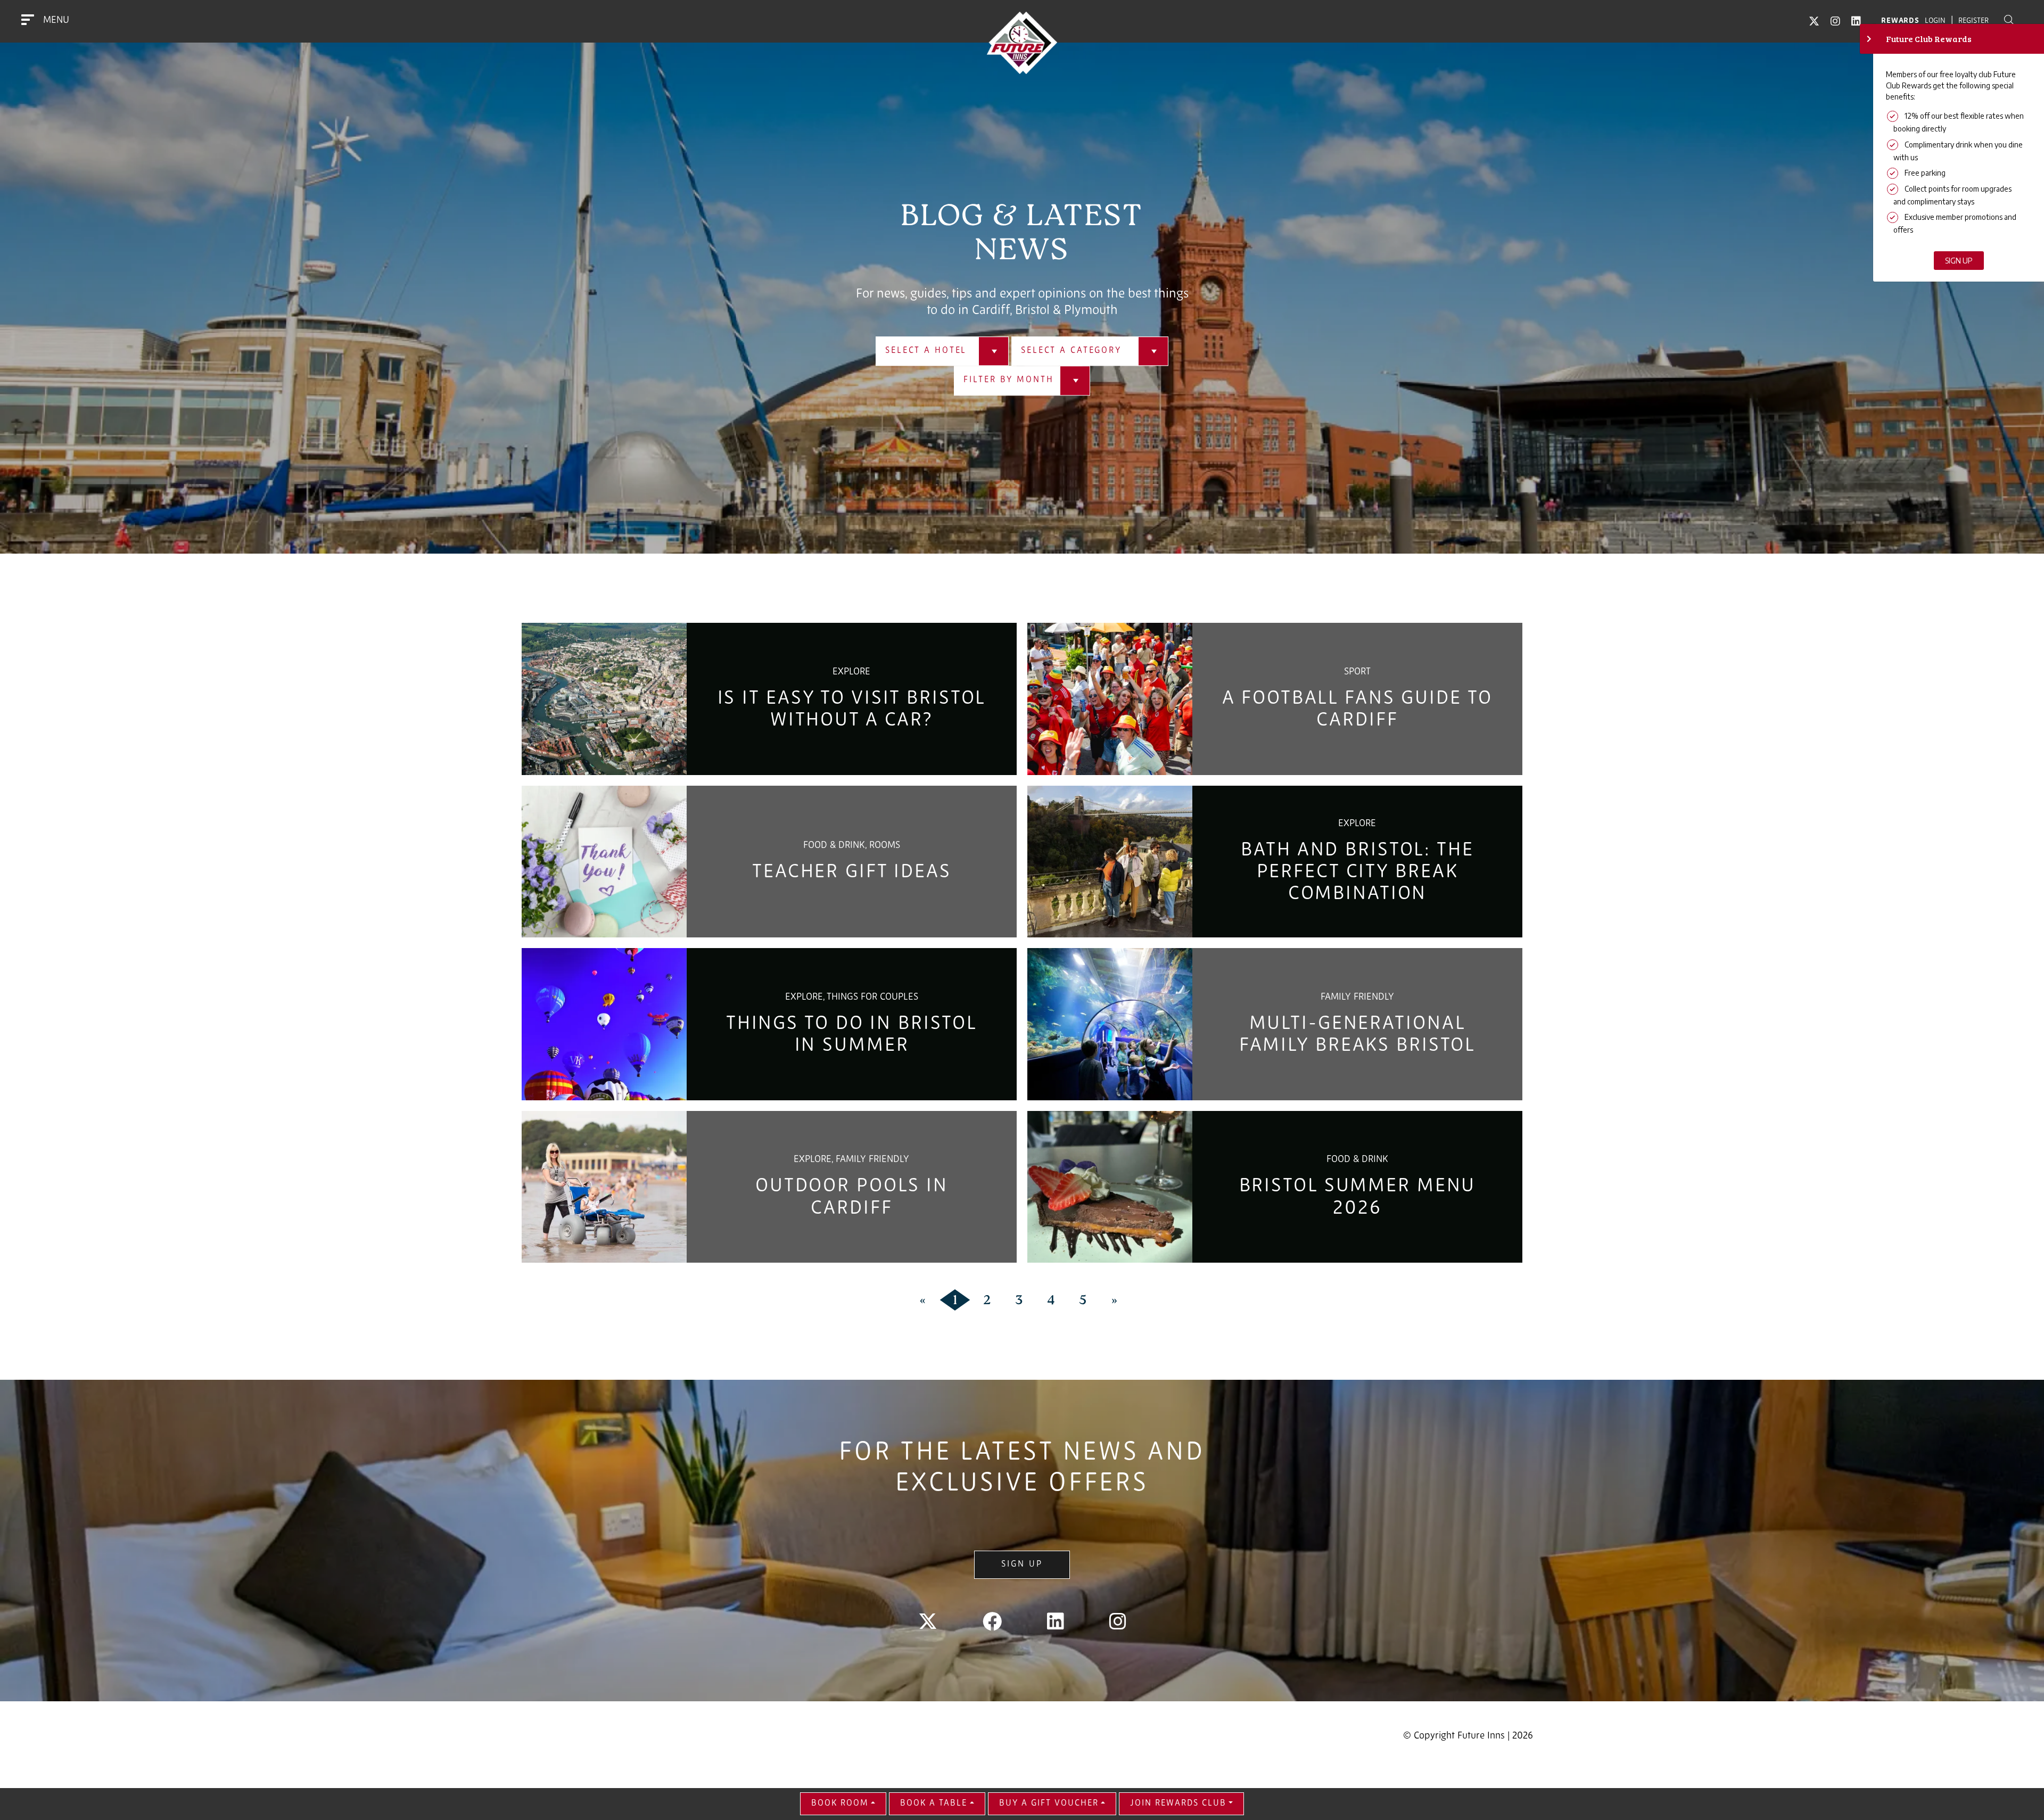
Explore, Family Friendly (851, 1160)
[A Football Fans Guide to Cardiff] (1110, 699)
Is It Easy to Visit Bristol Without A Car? (852, 710)
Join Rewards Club (1178, 1803)
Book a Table (934, 1803)
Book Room (840, 1803)
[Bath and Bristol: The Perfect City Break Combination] (1110, 862)
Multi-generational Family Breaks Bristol (1357, 1035)
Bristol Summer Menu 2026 (1358, 1197)
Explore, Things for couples (852, 998)
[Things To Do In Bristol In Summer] (604, 1024)
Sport (1357, 672)
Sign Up (1022, 1564)
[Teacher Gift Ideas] (604, 862)
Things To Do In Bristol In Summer (852, 1035)
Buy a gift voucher (1049, 1803)
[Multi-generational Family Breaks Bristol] (1110, 1024)
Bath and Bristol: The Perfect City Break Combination (1357, 873)
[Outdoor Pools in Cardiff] (604, 1187)
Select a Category (1071, 351)
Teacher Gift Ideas (852, 872)
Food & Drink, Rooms (852, 846)
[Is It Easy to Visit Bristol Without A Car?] (604, 699)
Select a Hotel (926, 351)
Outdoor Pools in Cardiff (852, 1197)
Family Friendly (1357, 998)
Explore (851, 672)
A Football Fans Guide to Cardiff (1357, 710)
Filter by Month (1008, 381)
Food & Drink (1357, 1160)
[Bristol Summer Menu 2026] (1110, 1187)
